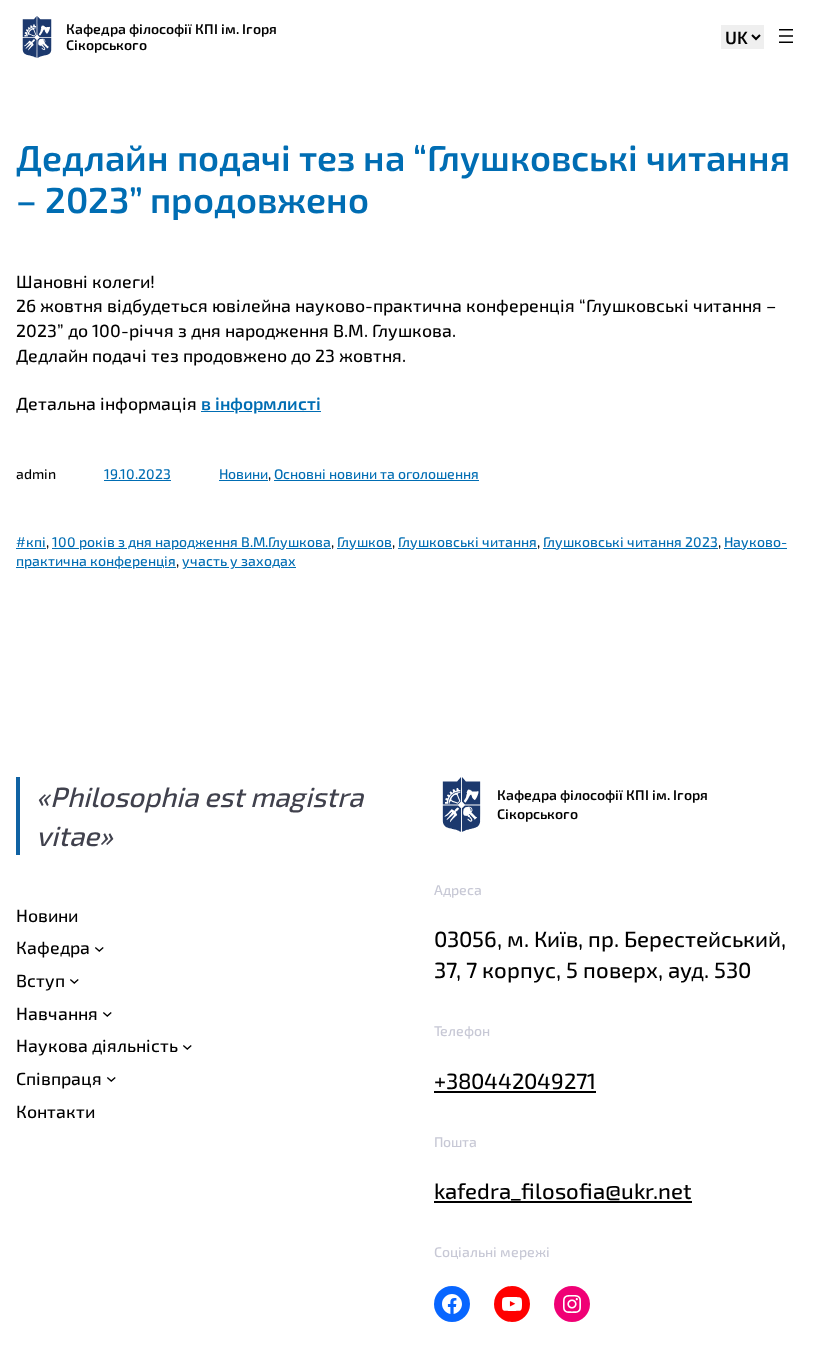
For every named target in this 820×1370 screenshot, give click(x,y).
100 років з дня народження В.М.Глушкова (191, 541)
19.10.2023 (137, 473)
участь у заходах (239, 560)
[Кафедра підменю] (99, 947)
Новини (243, 473)
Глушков (364, 541)
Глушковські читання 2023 (630, 541)
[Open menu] (786, 37)
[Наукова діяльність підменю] (187, 1045)
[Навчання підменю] (107, 1013)
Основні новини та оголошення (376, 473)
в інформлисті (261, 403)
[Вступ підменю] (74, 980)
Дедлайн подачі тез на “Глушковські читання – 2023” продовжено (403, 178)
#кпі (31, 541)
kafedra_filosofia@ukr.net (563, 1190)
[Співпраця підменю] (111, 1078)
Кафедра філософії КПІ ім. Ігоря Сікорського (171, 36)
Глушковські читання (467, 541)
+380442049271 (515, 1080)
